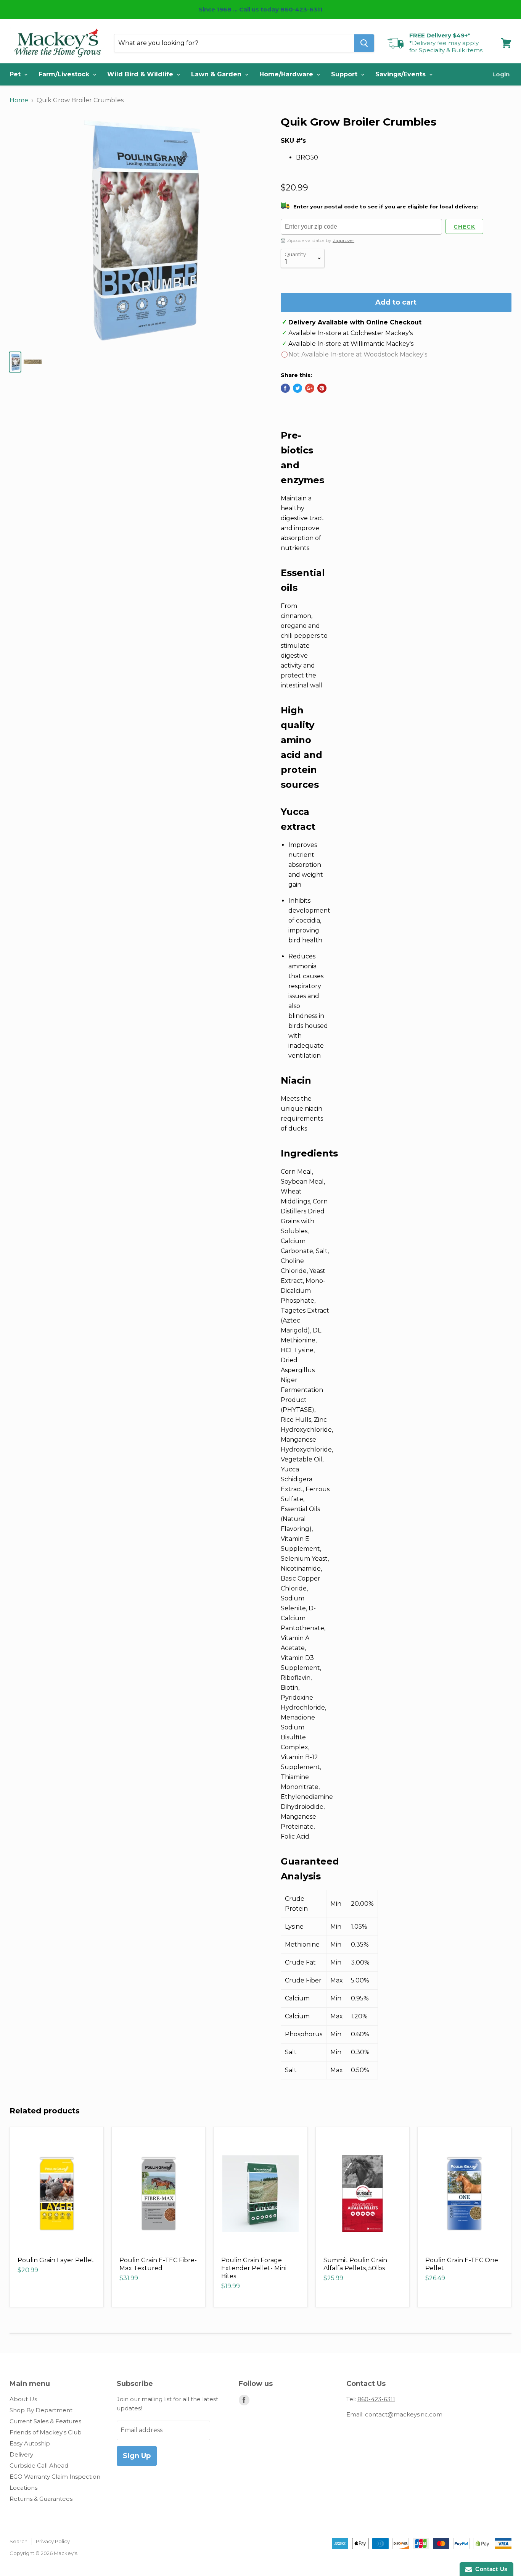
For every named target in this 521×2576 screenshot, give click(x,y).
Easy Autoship (30, 2443)
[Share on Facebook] (285, 388)
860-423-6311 (376, 2399)
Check (464, 227)
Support (345, 74)
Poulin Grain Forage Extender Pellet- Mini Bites (254, 2268)
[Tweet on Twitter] (297, 388)
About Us (23, 2399)
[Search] (364, 43)
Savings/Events (401, 74)
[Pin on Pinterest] (322, 388)
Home (19, 100)
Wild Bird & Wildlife (141, 74)
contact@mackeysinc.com (404, 2414)
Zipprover (343, 240)
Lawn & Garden (217, 74)
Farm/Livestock (65, 74)
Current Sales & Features (45, 2421)
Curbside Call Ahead (39, 2466)
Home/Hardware (287, 74)
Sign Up (137, 2456)
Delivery (21, 2454)
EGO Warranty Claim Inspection (55, 2477)
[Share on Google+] (310, 388)
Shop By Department (41, 2410)
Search (18, 2541)
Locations (23, 2488)
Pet (16, 74)
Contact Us (490, 2569)
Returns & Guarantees (41, 2499)
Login (501, 74)
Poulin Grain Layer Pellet (56, 2260)
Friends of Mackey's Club (46, 2432)
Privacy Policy (53, 2541)
